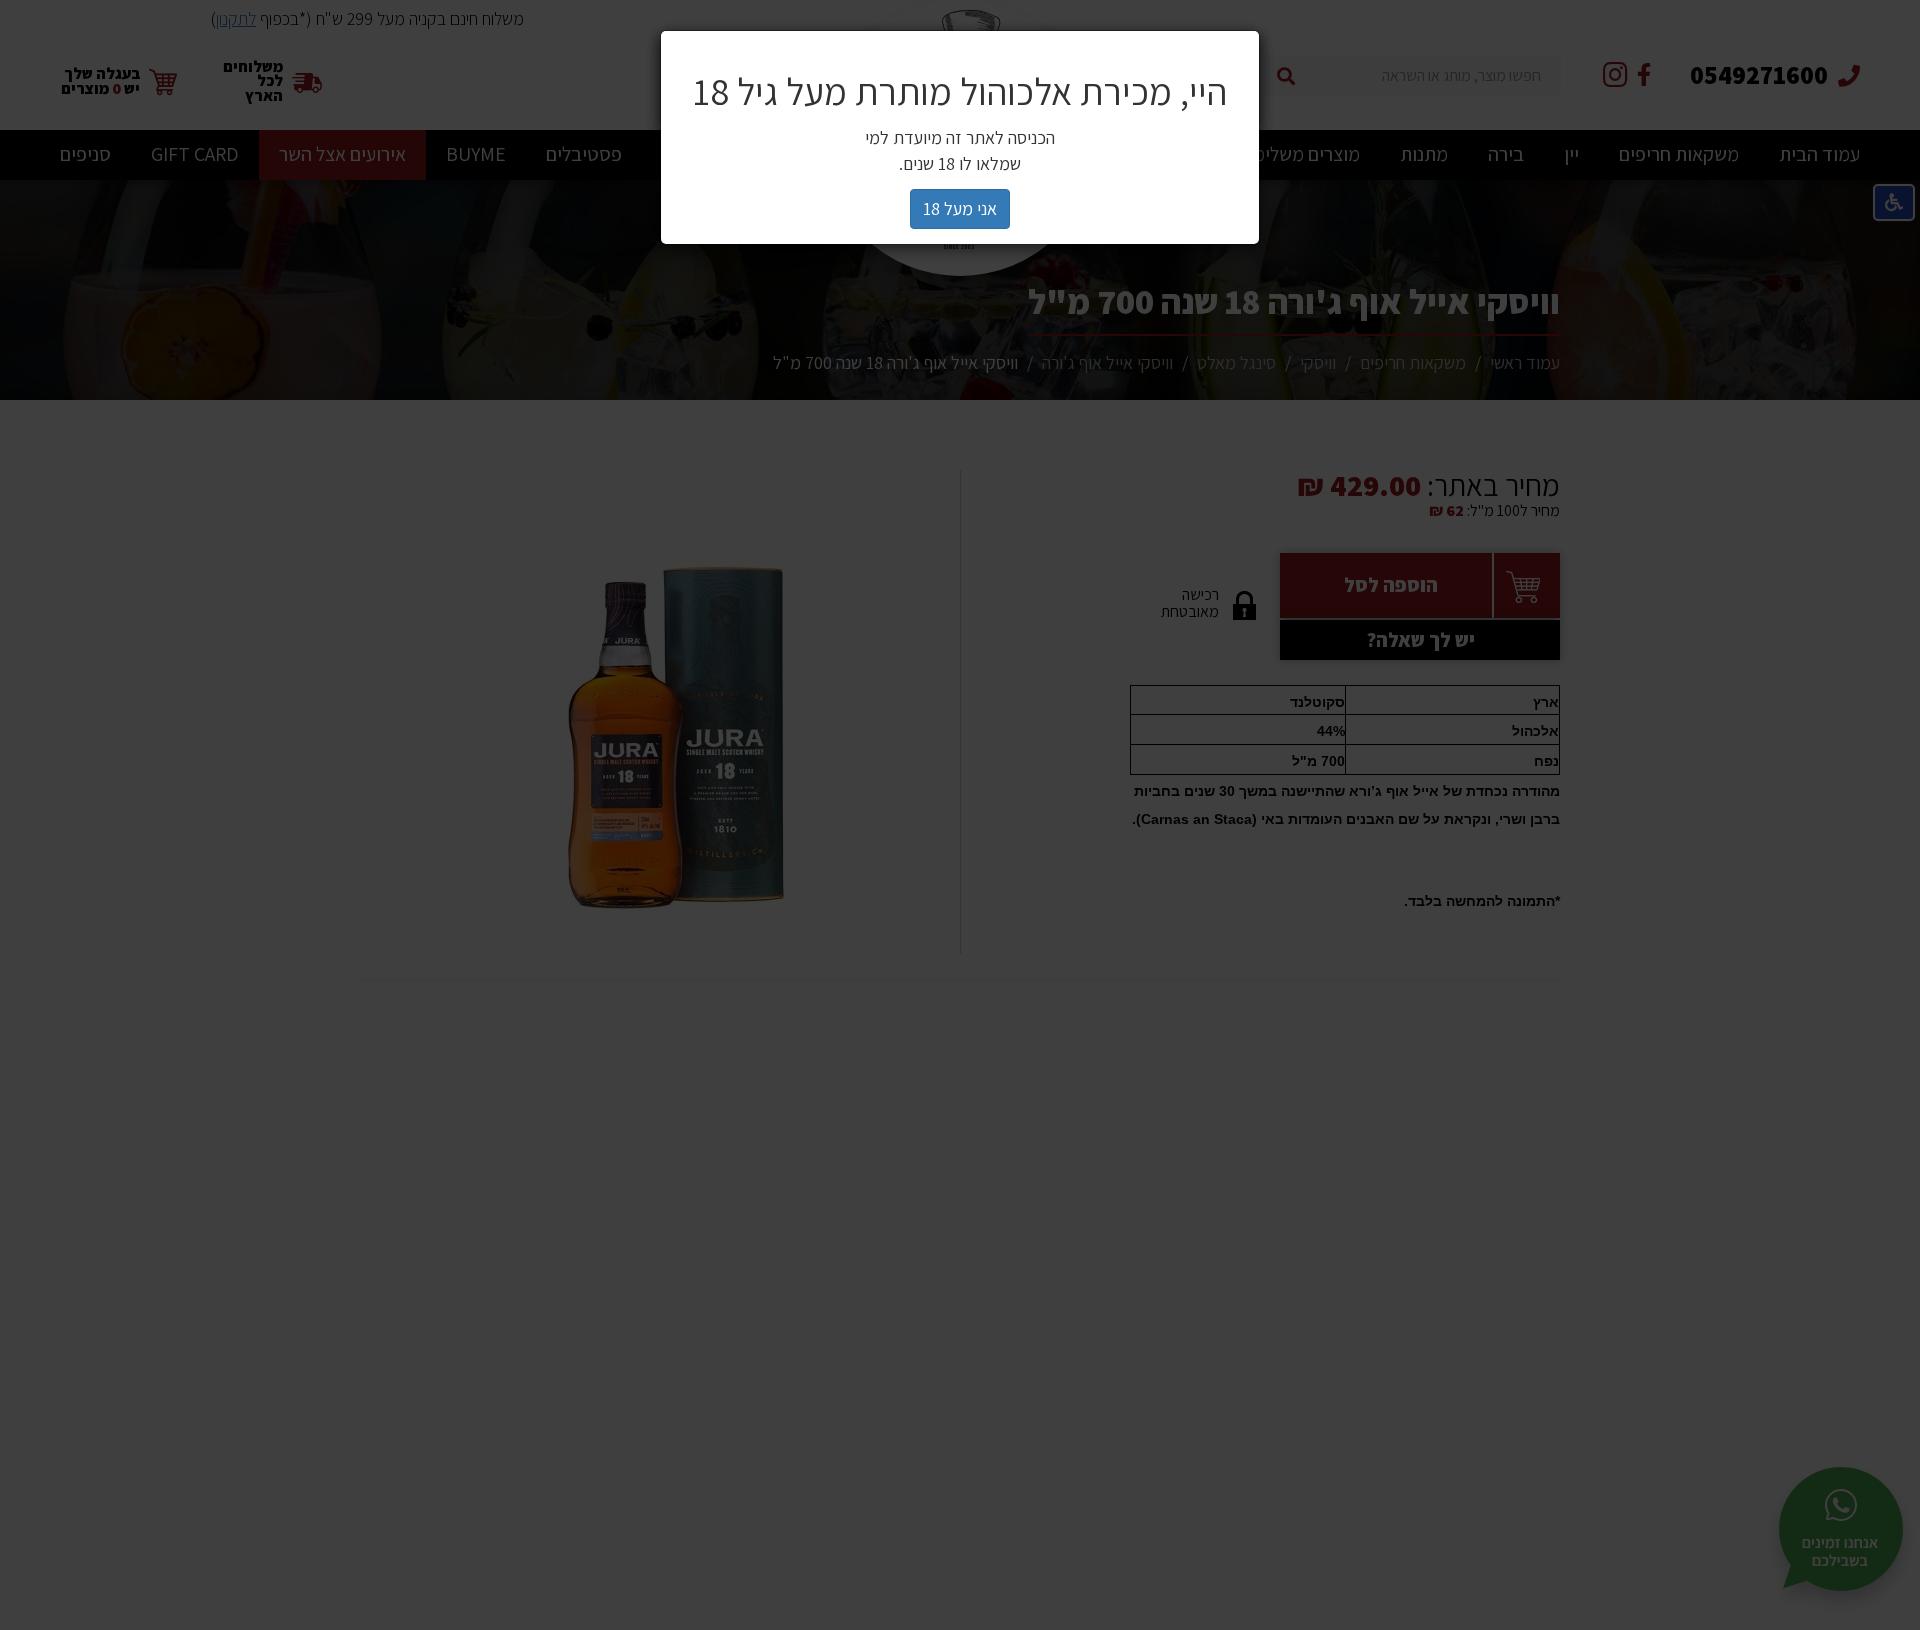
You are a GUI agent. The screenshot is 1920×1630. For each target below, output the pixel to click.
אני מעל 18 (960, 208)
